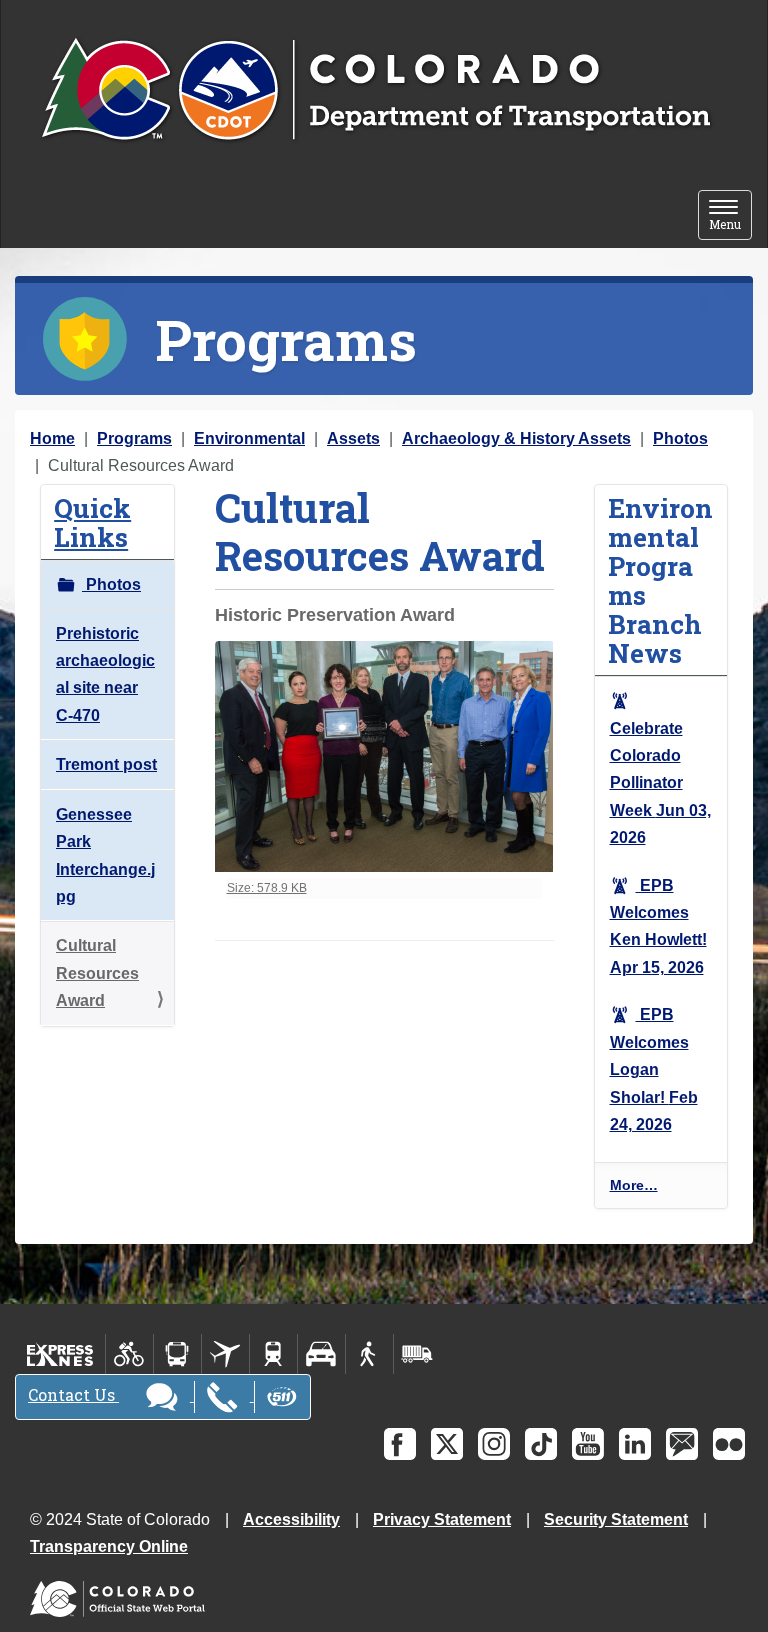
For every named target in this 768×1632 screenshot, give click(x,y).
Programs (134, 438)
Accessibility (291, 1519)
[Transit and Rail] (177, 1354)
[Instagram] (494, 1444)
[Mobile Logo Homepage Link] (375, 91)
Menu (730, 216)
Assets (353, 438)
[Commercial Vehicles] (417, 1354)
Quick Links (92, 522)
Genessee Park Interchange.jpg (105, 855)
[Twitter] (447, 1444)
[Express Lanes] (60, 1354)
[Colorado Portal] (121, 1594)
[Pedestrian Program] (369, 1354)
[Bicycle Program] (129, 1354)
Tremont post (106, 764)
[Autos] (321, 1354)
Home (52, 438)
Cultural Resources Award (97, 973)
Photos (680, 438)
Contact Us (73, 1394)
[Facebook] (400, 1444)
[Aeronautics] (225, 1354)
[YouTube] (588, 1444)
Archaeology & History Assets (516, 438)
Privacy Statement (442, 1519)
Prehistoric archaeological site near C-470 (105, 674)
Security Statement (616, 1519)
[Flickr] (729, 1444)
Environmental (249, 438)
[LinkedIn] (635, 1444)
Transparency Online (109, 1546)
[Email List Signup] (682, 1444)
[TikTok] (541, 1444)
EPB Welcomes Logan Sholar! (654, 1069)
